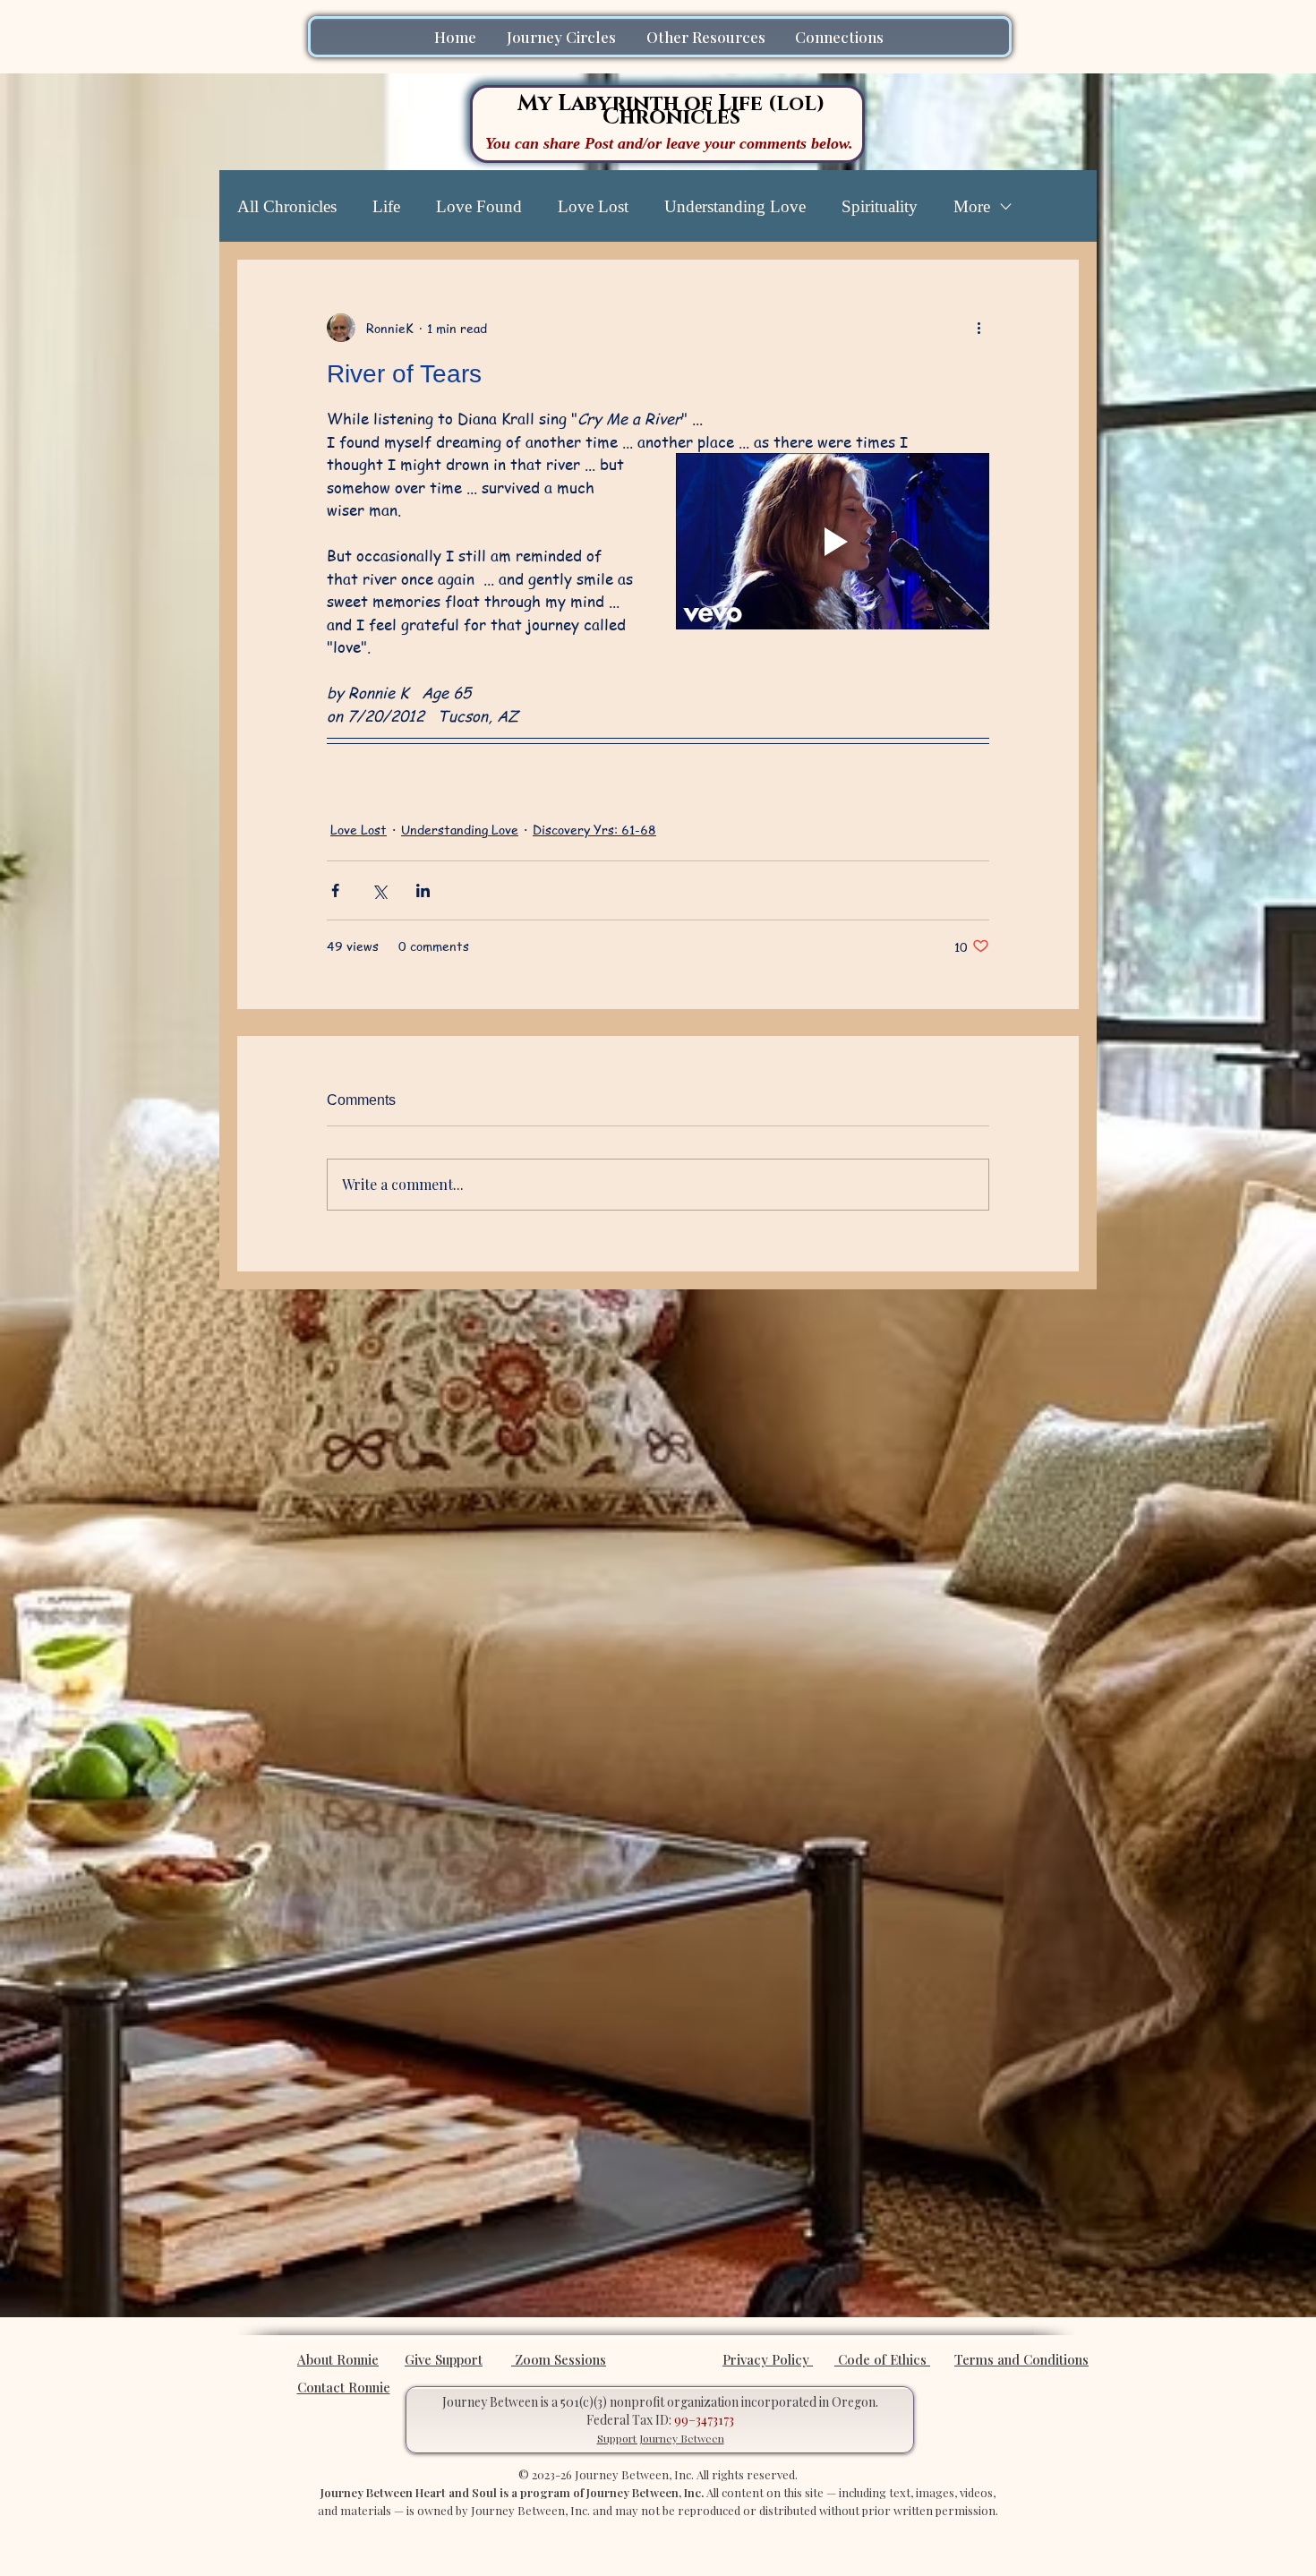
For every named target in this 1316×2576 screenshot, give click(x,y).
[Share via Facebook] (335, 890)
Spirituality (880, 206)
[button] (563, 37)
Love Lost (593, 206)
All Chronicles (287, 206)
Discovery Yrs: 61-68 (594, 829)
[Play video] (833, 541)
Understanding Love (735, 206)
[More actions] (978, 328)
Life (386, 206)
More (972, 206)
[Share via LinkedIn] (423, 890)
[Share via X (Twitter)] (379, 890)
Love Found (479, 206)
